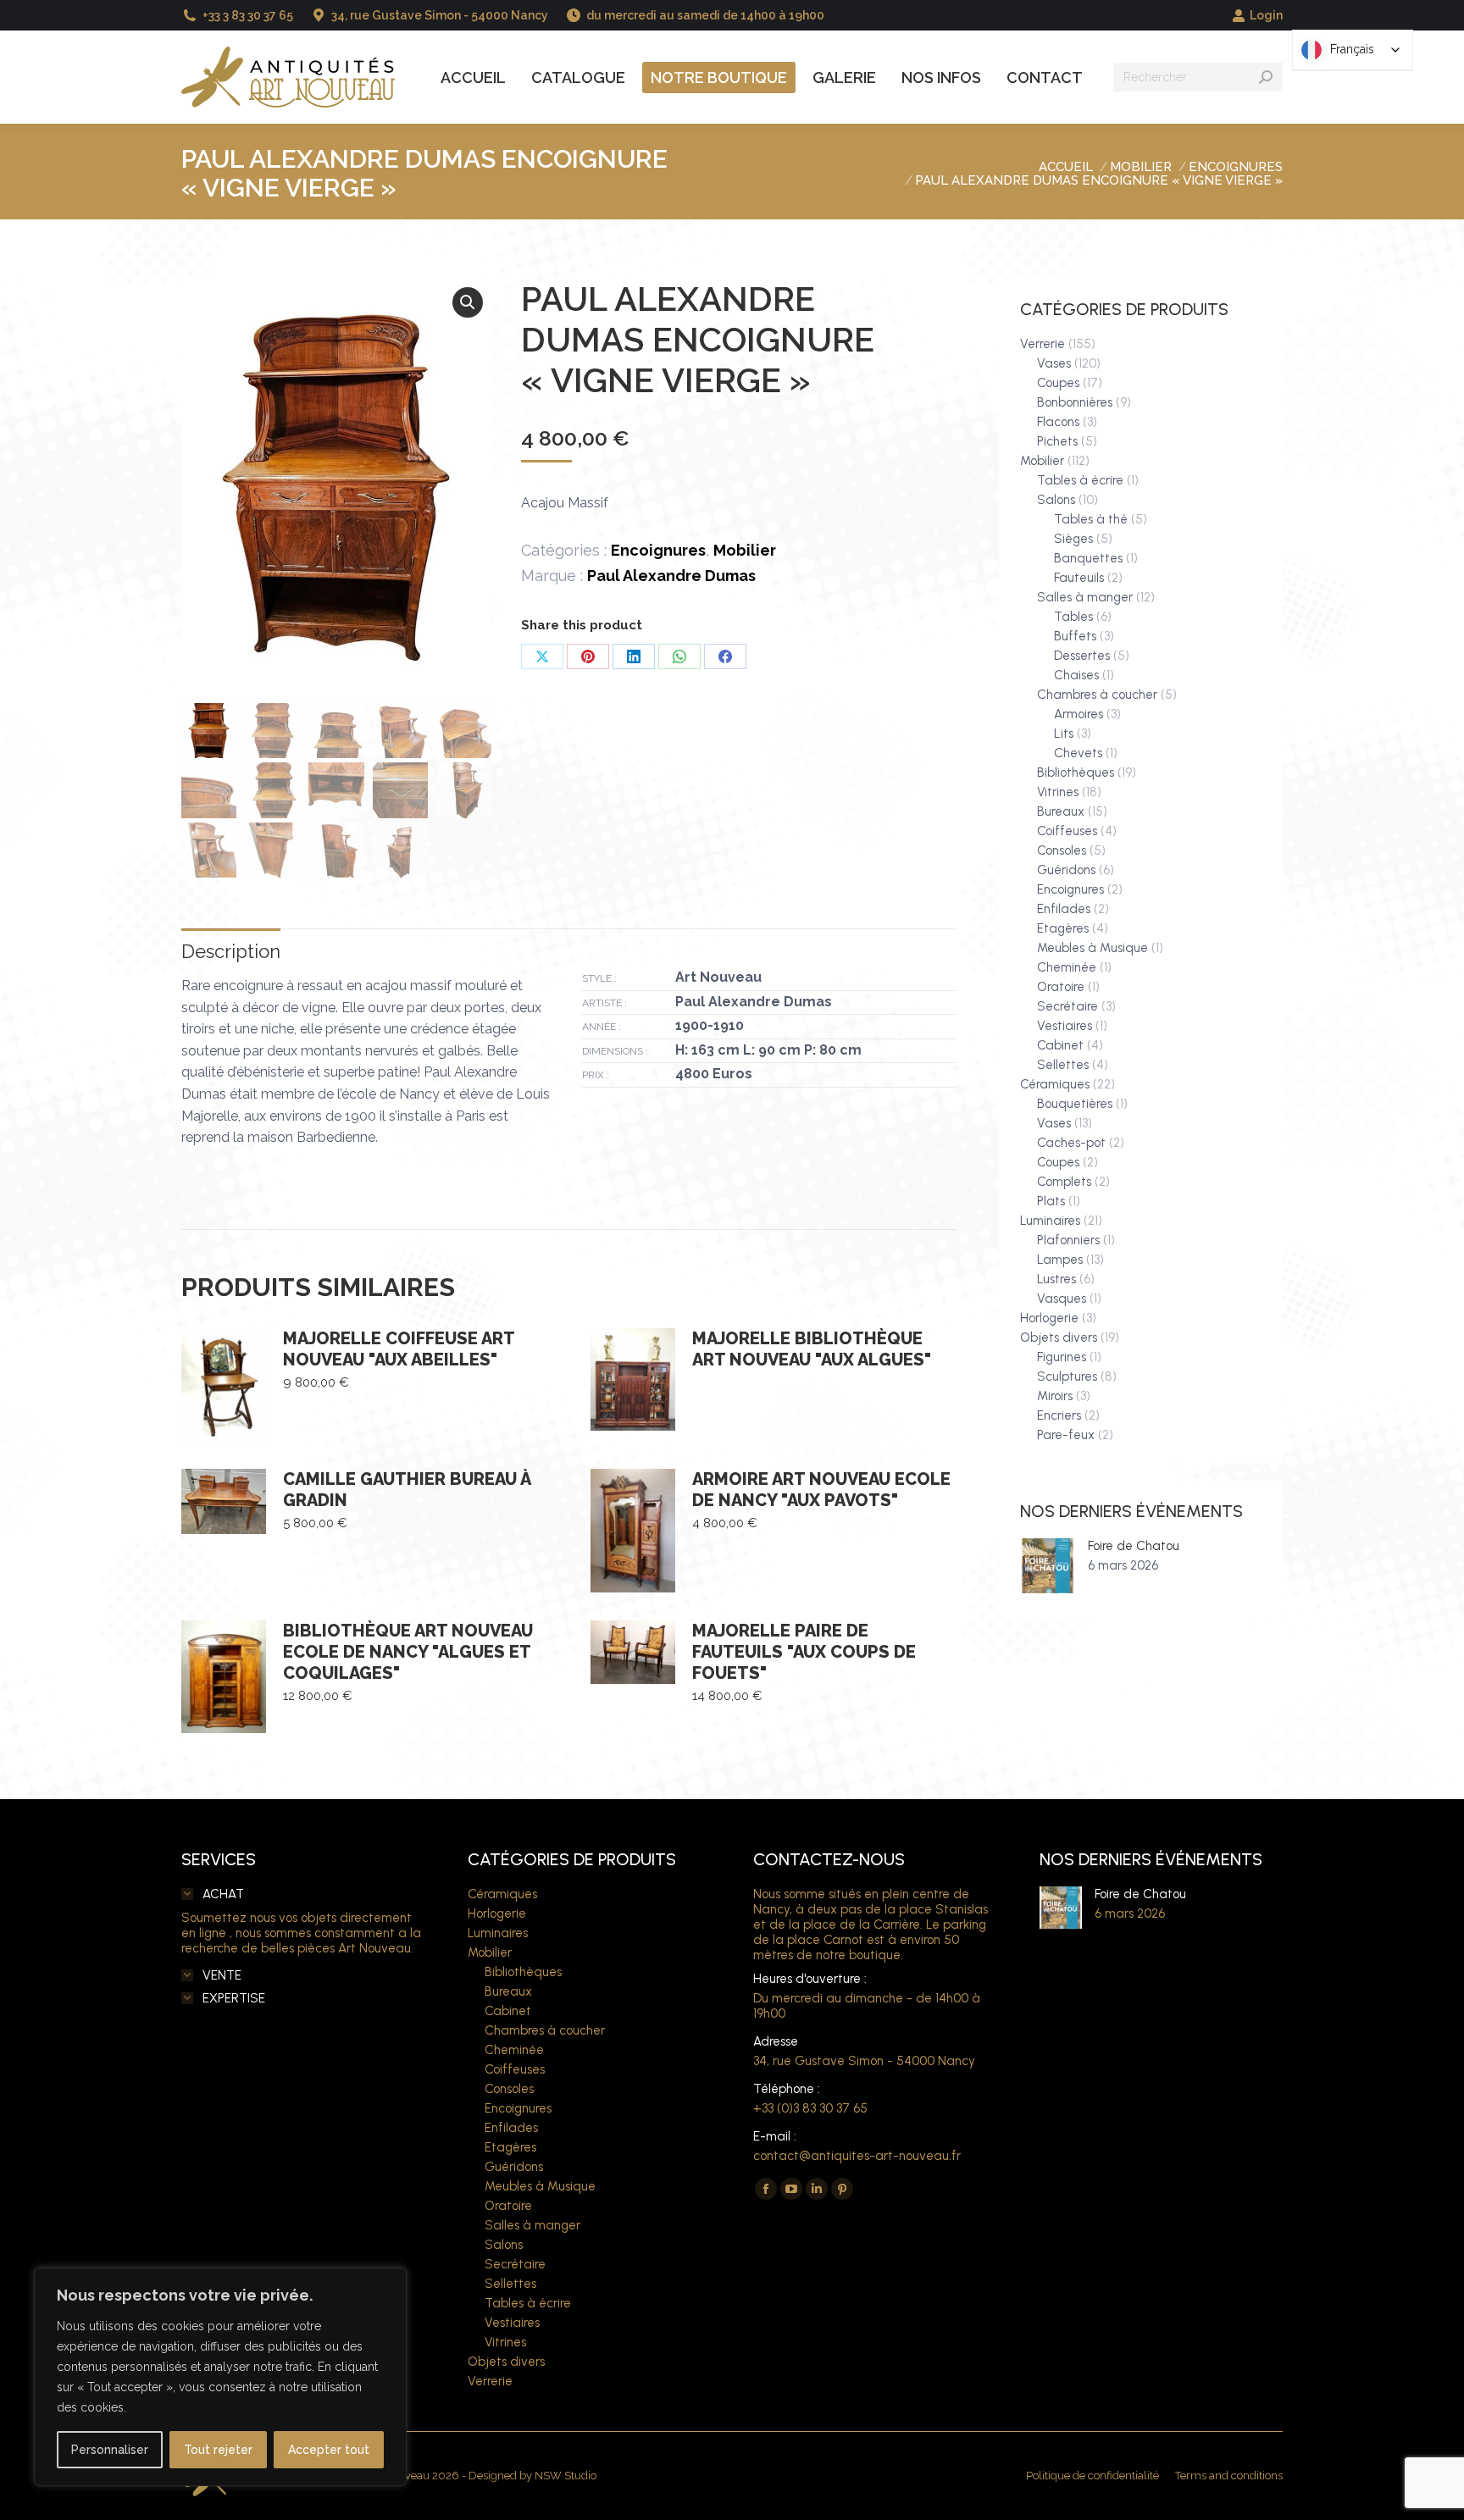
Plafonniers (1068, 1240)
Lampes (1060, 1260)
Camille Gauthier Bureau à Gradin (407, 1490)
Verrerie (1043, 344)
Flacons (1058, 422)
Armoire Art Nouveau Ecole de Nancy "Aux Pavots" (821, 1490)
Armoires (1079, 714)
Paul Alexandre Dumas (671, 576)
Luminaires (1050, 1221)
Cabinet (1060, 1045)
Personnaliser (110, 2450)
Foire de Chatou (1134, 1546)
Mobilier (745, 550)
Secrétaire (1067, 1006)
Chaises (1076, 675)
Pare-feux (1066, 1435)
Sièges (1073, 539)
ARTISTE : (604, 1003)
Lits (1064, 734)
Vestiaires (1065, 1026)
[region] (220, 2377)
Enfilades (1064, 909)
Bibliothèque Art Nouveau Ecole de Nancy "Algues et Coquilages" (408, 1652)
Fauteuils (1079, 578)
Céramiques (1055, 1084)
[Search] (1266, 77)
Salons (1056, 500)
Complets (1064, 1182)
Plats (1051, 1201)
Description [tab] (231, 951)
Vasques (1062, 1299)
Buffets (1075, 636)
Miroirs (1055, 1396)
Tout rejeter (218, 2450)
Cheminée (1067, 967)
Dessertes (1082, 656)
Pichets (1057, 441)
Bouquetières (1075, 1104)
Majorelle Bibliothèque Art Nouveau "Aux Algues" (812, 1349)
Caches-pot (1071, 1143)
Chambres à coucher (1097, 695)
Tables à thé (1091, 519)
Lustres (1056, 1279)
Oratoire (1061, 987)
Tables (1073, 617)
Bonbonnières (1075, 402)
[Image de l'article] (1048, 1566)
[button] (468, 302)
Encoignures (658, 550)
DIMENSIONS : (615, 1051)
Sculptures (1067, 1376)
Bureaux (1061, 811)
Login (1266, 15)
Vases (1054, 363)
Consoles (1062, 850)
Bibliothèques (1076, 773)
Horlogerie (1049, 1318)
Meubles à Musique (1092, 948)
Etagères (1063, 928)
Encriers (1059, 1415)
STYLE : (599, 978)
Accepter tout (329, 2450)
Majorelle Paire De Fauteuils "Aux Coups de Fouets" (804, 1652)
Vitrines (1058, 792)
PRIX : (596, 1075)
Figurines (1062, 1357)
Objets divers (1059, 1338)
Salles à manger (1085, 597)
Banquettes (1088, 558)
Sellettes (1063, 1065)
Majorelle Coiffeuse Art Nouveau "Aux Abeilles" (399, 1349)
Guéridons (1066, 870)
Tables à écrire (1080, 480)
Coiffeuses (1067, 831)
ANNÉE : (602, 1027)
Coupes (1058, 383)
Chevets (1078, 753)
